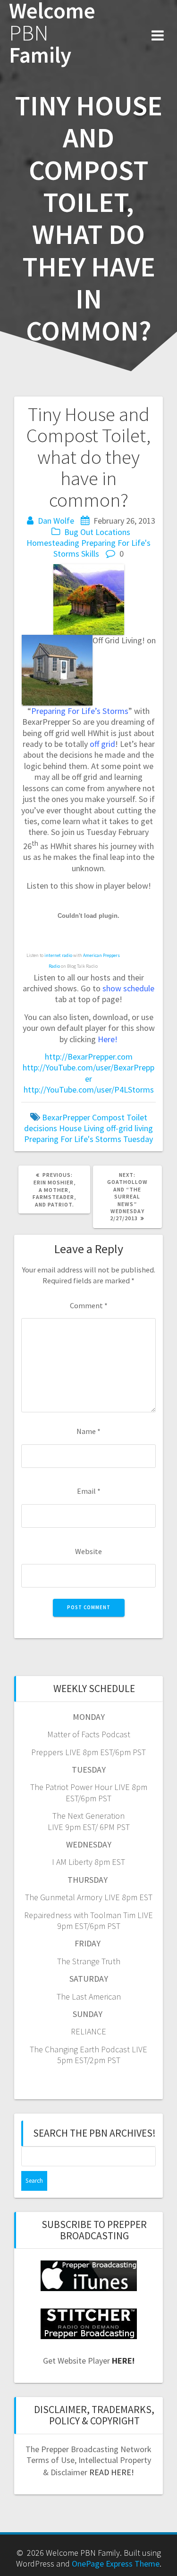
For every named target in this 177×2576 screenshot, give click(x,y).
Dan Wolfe (56, 521)
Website (88, 1551)
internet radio (58, 955)
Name (88, 1431)
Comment (89, 1305)
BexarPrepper (66, 1117)
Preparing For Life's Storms (73, 1139)
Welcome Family (52, 33)
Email (89, 1491)
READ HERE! (112, 2472)
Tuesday (138, 1139)
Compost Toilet (120, 1117)
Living (94, 1128)
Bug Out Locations (97, 532)
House (70, 1128)
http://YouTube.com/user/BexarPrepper (88, 1073)
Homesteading (53, 543)
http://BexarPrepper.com (89, 1057)
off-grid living (130, 1128)
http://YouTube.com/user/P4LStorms (89, 1090)
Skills (90, 554)
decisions (41, 1128)
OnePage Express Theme (116, 2564)
